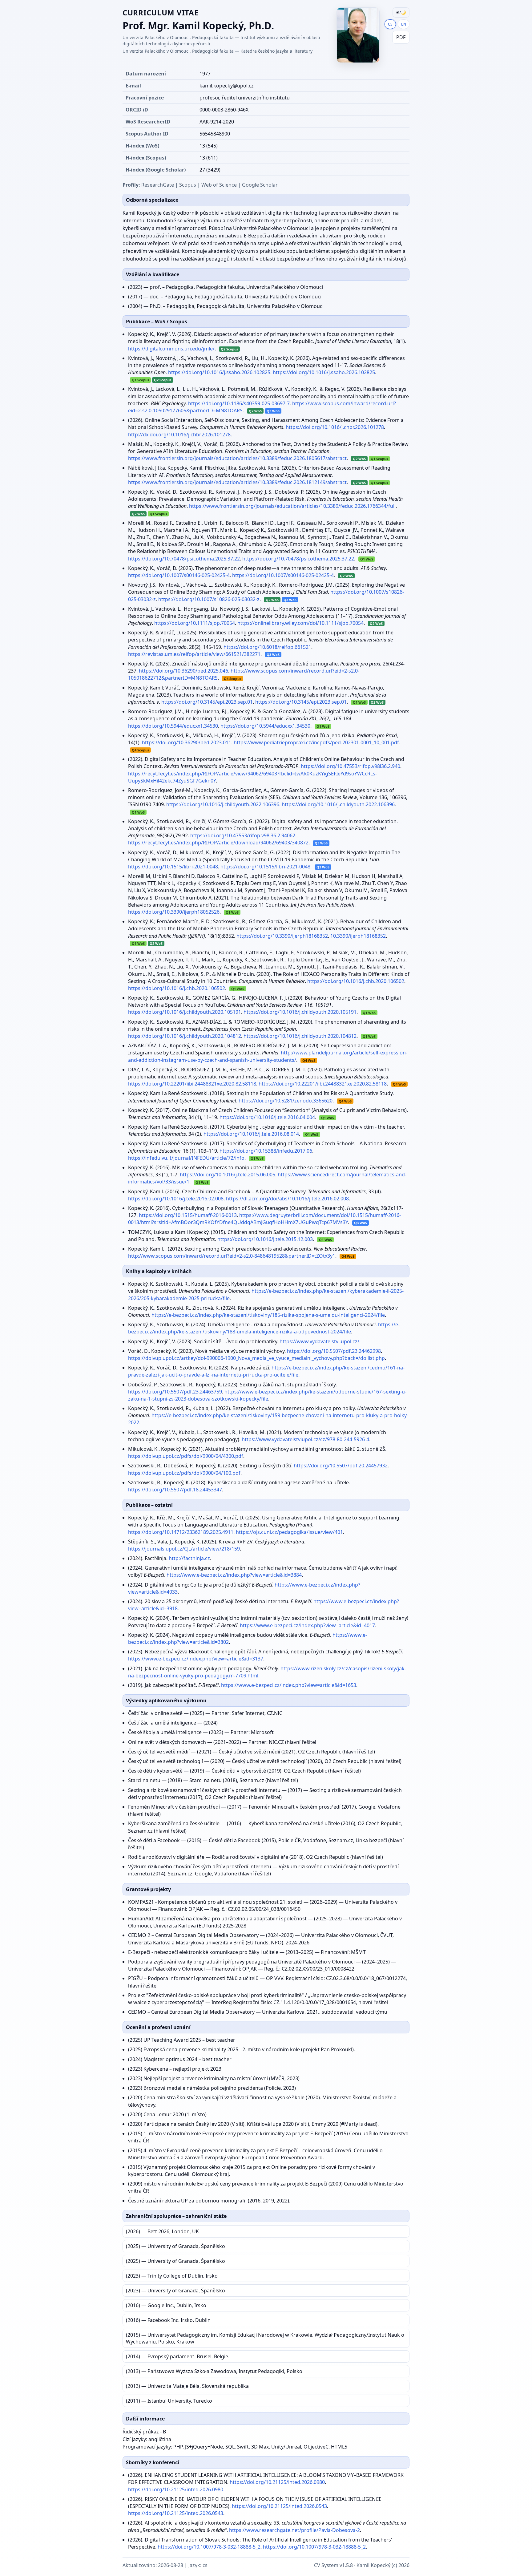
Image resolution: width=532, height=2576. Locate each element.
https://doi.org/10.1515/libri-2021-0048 (173, 867)
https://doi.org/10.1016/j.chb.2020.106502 (356, 981)
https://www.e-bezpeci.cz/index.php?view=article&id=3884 (234, 1575)
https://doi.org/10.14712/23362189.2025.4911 (181, 1532)
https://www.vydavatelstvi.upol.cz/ (319, 1341)
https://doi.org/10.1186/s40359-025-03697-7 (239, 403)
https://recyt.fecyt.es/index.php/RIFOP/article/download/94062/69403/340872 (218, 843)
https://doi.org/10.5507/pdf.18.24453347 (175, 1490)
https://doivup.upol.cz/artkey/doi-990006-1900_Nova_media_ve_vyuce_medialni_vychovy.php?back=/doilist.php (256, 1358)
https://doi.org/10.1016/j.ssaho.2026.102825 (219, 372)
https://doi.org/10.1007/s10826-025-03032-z (209, 599)
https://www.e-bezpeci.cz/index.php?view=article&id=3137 (196, 1659)
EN (404, 24)
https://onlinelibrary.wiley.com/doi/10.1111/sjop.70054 (300, 623)
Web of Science (219, 185)
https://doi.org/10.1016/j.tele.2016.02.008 (176, 1199)
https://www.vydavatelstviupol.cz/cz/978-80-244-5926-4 (305, 1439)
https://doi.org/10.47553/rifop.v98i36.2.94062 (243, 835)
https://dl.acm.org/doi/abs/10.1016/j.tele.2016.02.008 (287, 1199)
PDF (401, 37)
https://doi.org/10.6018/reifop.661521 (267, 647)
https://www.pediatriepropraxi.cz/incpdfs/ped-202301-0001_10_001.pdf (316, 742)
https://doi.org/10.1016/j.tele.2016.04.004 (267, 1117)
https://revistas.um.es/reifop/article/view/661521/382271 (194, 654)
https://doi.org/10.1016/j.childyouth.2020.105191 (185, 1012)
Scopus (188, 185)
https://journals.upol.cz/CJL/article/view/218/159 (184, 1549)
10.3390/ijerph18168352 (358, 936)
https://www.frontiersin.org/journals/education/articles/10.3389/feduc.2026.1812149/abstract (237, 482)
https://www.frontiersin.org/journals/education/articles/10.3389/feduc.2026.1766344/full (292, 506)
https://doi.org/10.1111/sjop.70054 (195, 623)
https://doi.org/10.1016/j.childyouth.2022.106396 (223, 804)
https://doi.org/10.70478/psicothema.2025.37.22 (184, 559)
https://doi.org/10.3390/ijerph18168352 (282, 936)
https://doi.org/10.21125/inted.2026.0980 (277, 2482)
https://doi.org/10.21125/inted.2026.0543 (279, 2506)
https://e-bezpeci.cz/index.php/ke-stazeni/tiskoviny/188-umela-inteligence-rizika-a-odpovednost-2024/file (264, 1328)
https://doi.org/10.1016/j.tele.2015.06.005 (228, 1175)
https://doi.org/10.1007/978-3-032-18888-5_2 (209, 2547)
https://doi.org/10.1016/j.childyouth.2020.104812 (185, 1036)
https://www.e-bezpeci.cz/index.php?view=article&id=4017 (307, 1625)
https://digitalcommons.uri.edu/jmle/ (171, 349)
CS (390, 24)
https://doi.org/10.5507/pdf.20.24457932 (341, 1466)
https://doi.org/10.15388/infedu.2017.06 (266, 1151)
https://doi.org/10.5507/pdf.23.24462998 (334, 1351)
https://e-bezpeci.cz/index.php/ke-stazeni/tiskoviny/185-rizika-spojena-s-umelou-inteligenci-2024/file (268, 1315)
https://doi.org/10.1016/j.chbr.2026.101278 (335, 427)
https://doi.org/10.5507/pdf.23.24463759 (175, 1392)
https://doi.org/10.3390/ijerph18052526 (174, 912)
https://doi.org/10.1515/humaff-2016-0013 (188, 1215)
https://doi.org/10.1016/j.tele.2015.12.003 (265, 1239)
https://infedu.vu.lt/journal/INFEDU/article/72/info (186, 1158)
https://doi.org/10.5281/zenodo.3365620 (286, 1101)
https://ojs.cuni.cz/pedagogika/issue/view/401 (289, 1532)
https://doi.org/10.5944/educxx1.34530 (173, 726)
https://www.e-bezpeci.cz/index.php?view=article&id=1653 (289, 1685)
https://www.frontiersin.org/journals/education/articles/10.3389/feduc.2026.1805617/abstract (237, 458)
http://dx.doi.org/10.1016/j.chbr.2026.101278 (179, 435)
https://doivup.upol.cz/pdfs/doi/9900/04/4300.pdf (186, 1456)
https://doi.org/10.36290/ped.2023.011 (187, 742)
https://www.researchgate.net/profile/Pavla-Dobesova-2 (294, 2530)
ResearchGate (158, 185)
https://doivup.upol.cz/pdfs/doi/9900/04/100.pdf (184, 1473)
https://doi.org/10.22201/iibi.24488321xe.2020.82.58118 (192, 1084)
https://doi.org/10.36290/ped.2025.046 (183, 671)
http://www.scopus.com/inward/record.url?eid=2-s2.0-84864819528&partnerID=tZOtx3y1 (232, 1256)
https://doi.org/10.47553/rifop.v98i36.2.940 (351, 766)
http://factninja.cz (189, 1558)
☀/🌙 (401, 12)
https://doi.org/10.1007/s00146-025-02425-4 (179, 575)
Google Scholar (260, 185)
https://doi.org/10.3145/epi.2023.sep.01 (207, 702)
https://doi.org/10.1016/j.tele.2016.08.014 (251, 1134)
